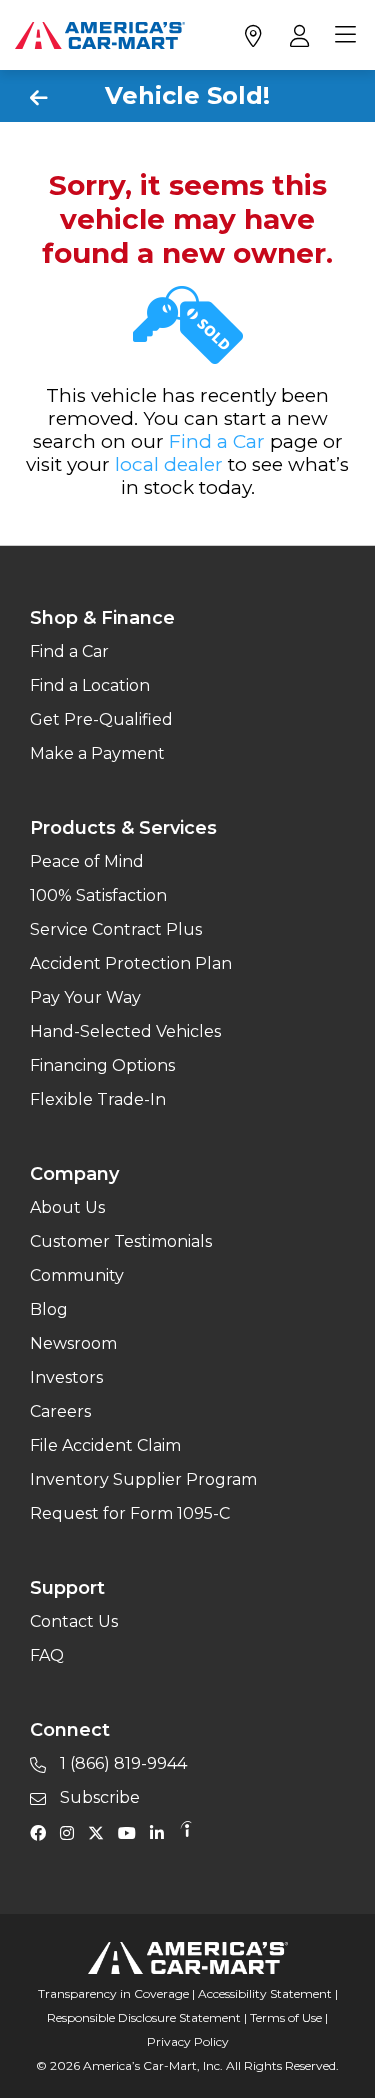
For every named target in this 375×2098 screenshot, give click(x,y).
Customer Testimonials (121, 1241)
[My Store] (252, 35)
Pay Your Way (85, 997)
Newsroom (73, 1343)
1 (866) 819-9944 (121, 1763)
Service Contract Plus (116, 929)
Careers (60, 1411)
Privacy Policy (188, 2041)
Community (77, 1275)
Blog (49, 1309)
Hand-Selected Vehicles (125, 1031)
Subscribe (98, 1797)
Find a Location (90, 685)
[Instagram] (72, 1832)
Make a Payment (97, 753)
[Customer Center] (297, 35)
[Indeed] (186, 1832)
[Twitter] (101, 1832)
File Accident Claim (105, 1445)
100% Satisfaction (98, 895)
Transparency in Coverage (113, 1993)
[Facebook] (43, 1832)
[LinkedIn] (162, 1832)
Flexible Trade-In (98, 1099)
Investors (66, 1377)
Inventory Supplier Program (143, 1479)
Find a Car (217, 441)
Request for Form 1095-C (130, 1513)
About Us (67, 1207)
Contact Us (74, 1621)
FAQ (47, 1655)
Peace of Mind (87, 861)
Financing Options (102, 1065)
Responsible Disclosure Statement (144, 2017)
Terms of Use (286, 2017)
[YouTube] (132, 1832)
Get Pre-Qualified (101, 719)
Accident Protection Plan (131, 963)
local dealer (169, 464)
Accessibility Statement (265, 1993)
